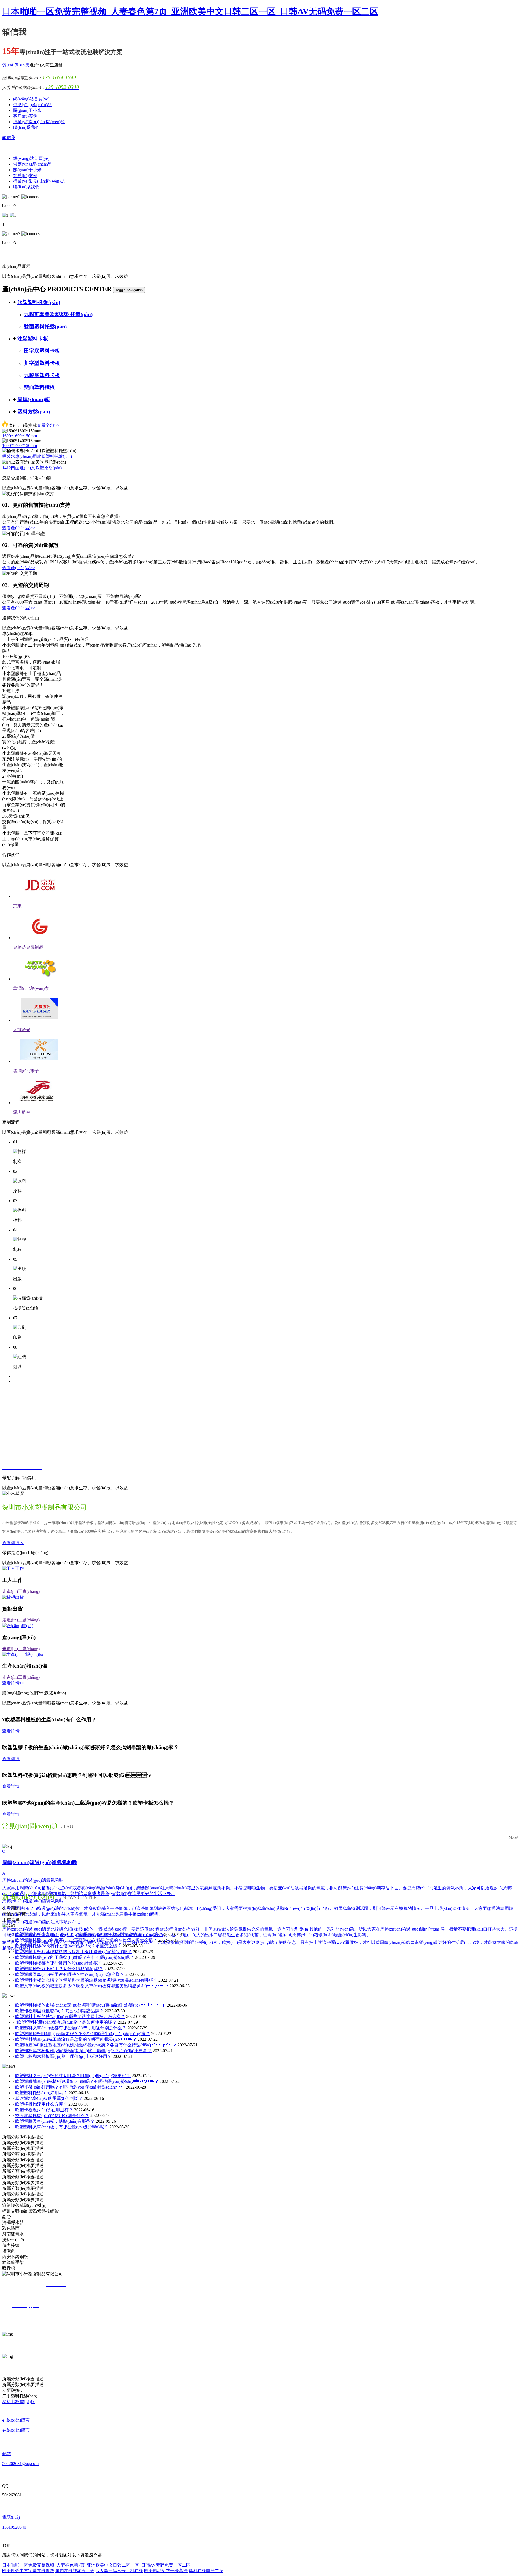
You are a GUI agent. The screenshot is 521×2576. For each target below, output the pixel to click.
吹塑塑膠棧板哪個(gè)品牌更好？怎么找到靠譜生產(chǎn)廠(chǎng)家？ (83, 2034)
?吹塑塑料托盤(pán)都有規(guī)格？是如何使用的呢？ (66, 2022)
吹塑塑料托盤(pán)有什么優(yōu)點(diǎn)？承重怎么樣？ (68, 1946)
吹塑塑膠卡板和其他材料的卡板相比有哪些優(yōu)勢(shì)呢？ (74, 1952)
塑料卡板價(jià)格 (19, 2402)
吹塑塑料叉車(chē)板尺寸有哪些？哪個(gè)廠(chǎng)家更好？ (73, 2076)
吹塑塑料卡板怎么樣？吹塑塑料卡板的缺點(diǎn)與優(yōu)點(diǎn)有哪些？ (86, 1980)
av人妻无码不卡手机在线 (119, 2571)
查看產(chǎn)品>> (19, 528)
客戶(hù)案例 (25, 116)
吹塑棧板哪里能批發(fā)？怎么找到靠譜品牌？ (59, 2011)
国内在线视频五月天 (75, 2571)
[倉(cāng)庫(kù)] (18, 1626)
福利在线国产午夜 (206, 2571)
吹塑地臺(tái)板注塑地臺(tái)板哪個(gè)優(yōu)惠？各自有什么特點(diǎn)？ (96, 2045)
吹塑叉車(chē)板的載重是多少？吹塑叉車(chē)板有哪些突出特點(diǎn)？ (92, 1986)
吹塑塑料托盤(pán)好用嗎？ (41, 2093)
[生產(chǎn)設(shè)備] (23, 1654)
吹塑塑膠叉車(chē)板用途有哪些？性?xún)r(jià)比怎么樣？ (70, 1974)
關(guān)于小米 (27, 110)
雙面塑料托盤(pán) (45, 327)
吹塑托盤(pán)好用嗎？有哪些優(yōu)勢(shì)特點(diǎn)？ (70, 2087)
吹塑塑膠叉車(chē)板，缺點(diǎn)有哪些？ (55, 2121)
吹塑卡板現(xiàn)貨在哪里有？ (44, 2110)
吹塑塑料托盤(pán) (39, 302)
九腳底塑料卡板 (42, 375)
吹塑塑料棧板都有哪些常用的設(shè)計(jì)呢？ (59, 1963)
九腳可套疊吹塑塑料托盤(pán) (58, 314)
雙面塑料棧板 (39, 387)
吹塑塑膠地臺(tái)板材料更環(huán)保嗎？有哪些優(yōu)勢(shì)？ (87, 2081)
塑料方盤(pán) (34, 412)
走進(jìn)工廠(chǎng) (21, 1591)
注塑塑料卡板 (33, 339)
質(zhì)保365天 (16, 65)
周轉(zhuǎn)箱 (34, 399)
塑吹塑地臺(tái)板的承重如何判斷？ (49, 2098)
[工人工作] (13, 1568)
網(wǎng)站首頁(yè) (31, 99)
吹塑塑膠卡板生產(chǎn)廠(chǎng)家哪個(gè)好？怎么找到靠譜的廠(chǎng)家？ (89, 1935)
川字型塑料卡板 (42, 363)
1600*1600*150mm (20, 436)
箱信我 (9, 137)
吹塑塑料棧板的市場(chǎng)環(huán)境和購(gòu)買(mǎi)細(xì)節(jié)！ (90, 2005)
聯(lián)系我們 (26, 127)
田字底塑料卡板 (42, 351)
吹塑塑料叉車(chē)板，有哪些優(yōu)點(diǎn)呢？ (62, 2127)
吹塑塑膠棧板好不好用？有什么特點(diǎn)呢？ (59, 1969)
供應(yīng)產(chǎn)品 (32, 105)
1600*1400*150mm (20, 446)
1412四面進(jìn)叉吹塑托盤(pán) (32, 468)
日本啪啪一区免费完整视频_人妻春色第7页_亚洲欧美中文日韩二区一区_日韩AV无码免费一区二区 (190, 11)
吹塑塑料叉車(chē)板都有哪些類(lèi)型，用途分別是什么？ (71, 2028)
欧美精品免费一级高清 (166, 2571)
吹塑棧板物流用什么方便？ (41, 2104)
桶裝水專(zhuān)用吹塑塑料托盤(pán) (37, 456)
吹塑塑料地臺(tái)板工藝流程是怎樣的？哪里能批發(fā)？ (76, 2039)
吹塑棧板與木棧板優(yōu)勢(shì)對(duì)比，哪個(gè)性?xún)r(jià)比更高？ (83, 2051)
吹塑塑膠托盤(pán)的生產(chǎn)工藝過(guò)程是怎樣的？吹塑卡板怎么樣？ (86, 1940)
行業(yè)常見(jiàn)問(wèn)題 (39, 122)
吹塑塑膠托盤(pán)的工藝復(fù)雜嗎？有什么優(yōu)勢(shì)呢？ (75, 1957)
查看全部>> (48, 425)
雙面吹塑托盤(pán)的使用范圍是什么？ (52, 2116)
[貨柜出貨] (13, 1597)
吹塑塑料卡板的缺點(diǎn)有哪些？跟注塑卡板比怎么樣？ (70, 2016)
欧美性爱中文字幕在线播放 (28, 2571)
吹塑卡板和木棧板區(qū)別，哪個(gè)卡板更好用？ (63, 2056)
